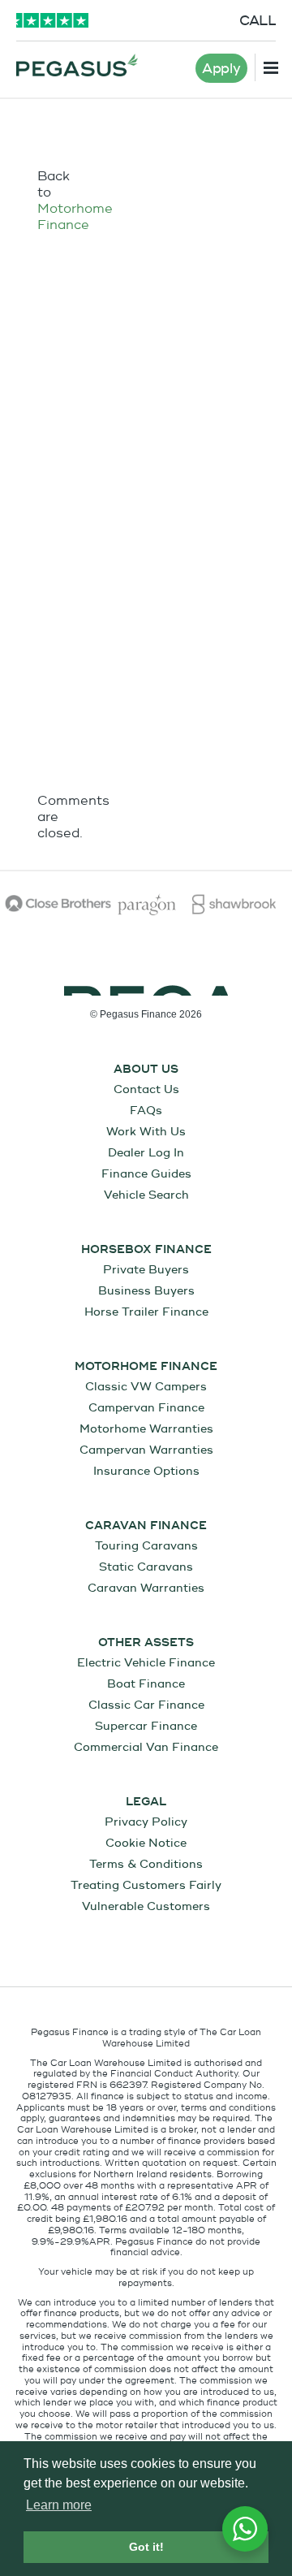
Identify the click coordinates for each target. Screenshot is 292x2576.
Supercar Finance (146, 1726)
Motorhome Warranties (146, 1429)
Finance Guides (146, 1174)
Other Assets (146, 1643)
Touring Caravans (146, 1546)
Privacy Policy (146, 1822)
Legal (146, 1802)
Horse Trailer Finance (146, 1312)
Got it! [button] (146, 2547)
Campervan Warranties (146, 1450)
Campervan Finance (146, 1408)
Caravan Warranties (146, 1588)
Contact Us (146, 1089)
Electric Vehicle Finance (146, 1663)
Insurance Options (146, 1471)
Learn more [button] (59, 2505)
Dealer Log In (146, 1153)
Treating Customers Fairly (146, 1885)
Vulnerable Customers (146, 1906)
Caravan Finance (146, 1526)
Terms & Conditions (146, 1864)
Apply (221, 69)
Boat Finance (146, 1684)
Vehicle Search (146, 1195)
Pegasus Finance (77, 65)
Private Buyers (146, 1270)
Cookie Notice (146, 1843)
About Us (146, 1070)
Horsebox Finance (146, 1250)
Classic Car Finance (146, 1705)
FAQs (146, 1111)
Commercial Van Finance (146, 1747)
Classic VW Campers (146, 1387)
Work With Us (146, 1132)
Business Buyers (146, 1291)
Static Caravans (146, 1567)
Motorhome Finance (75, 217)
